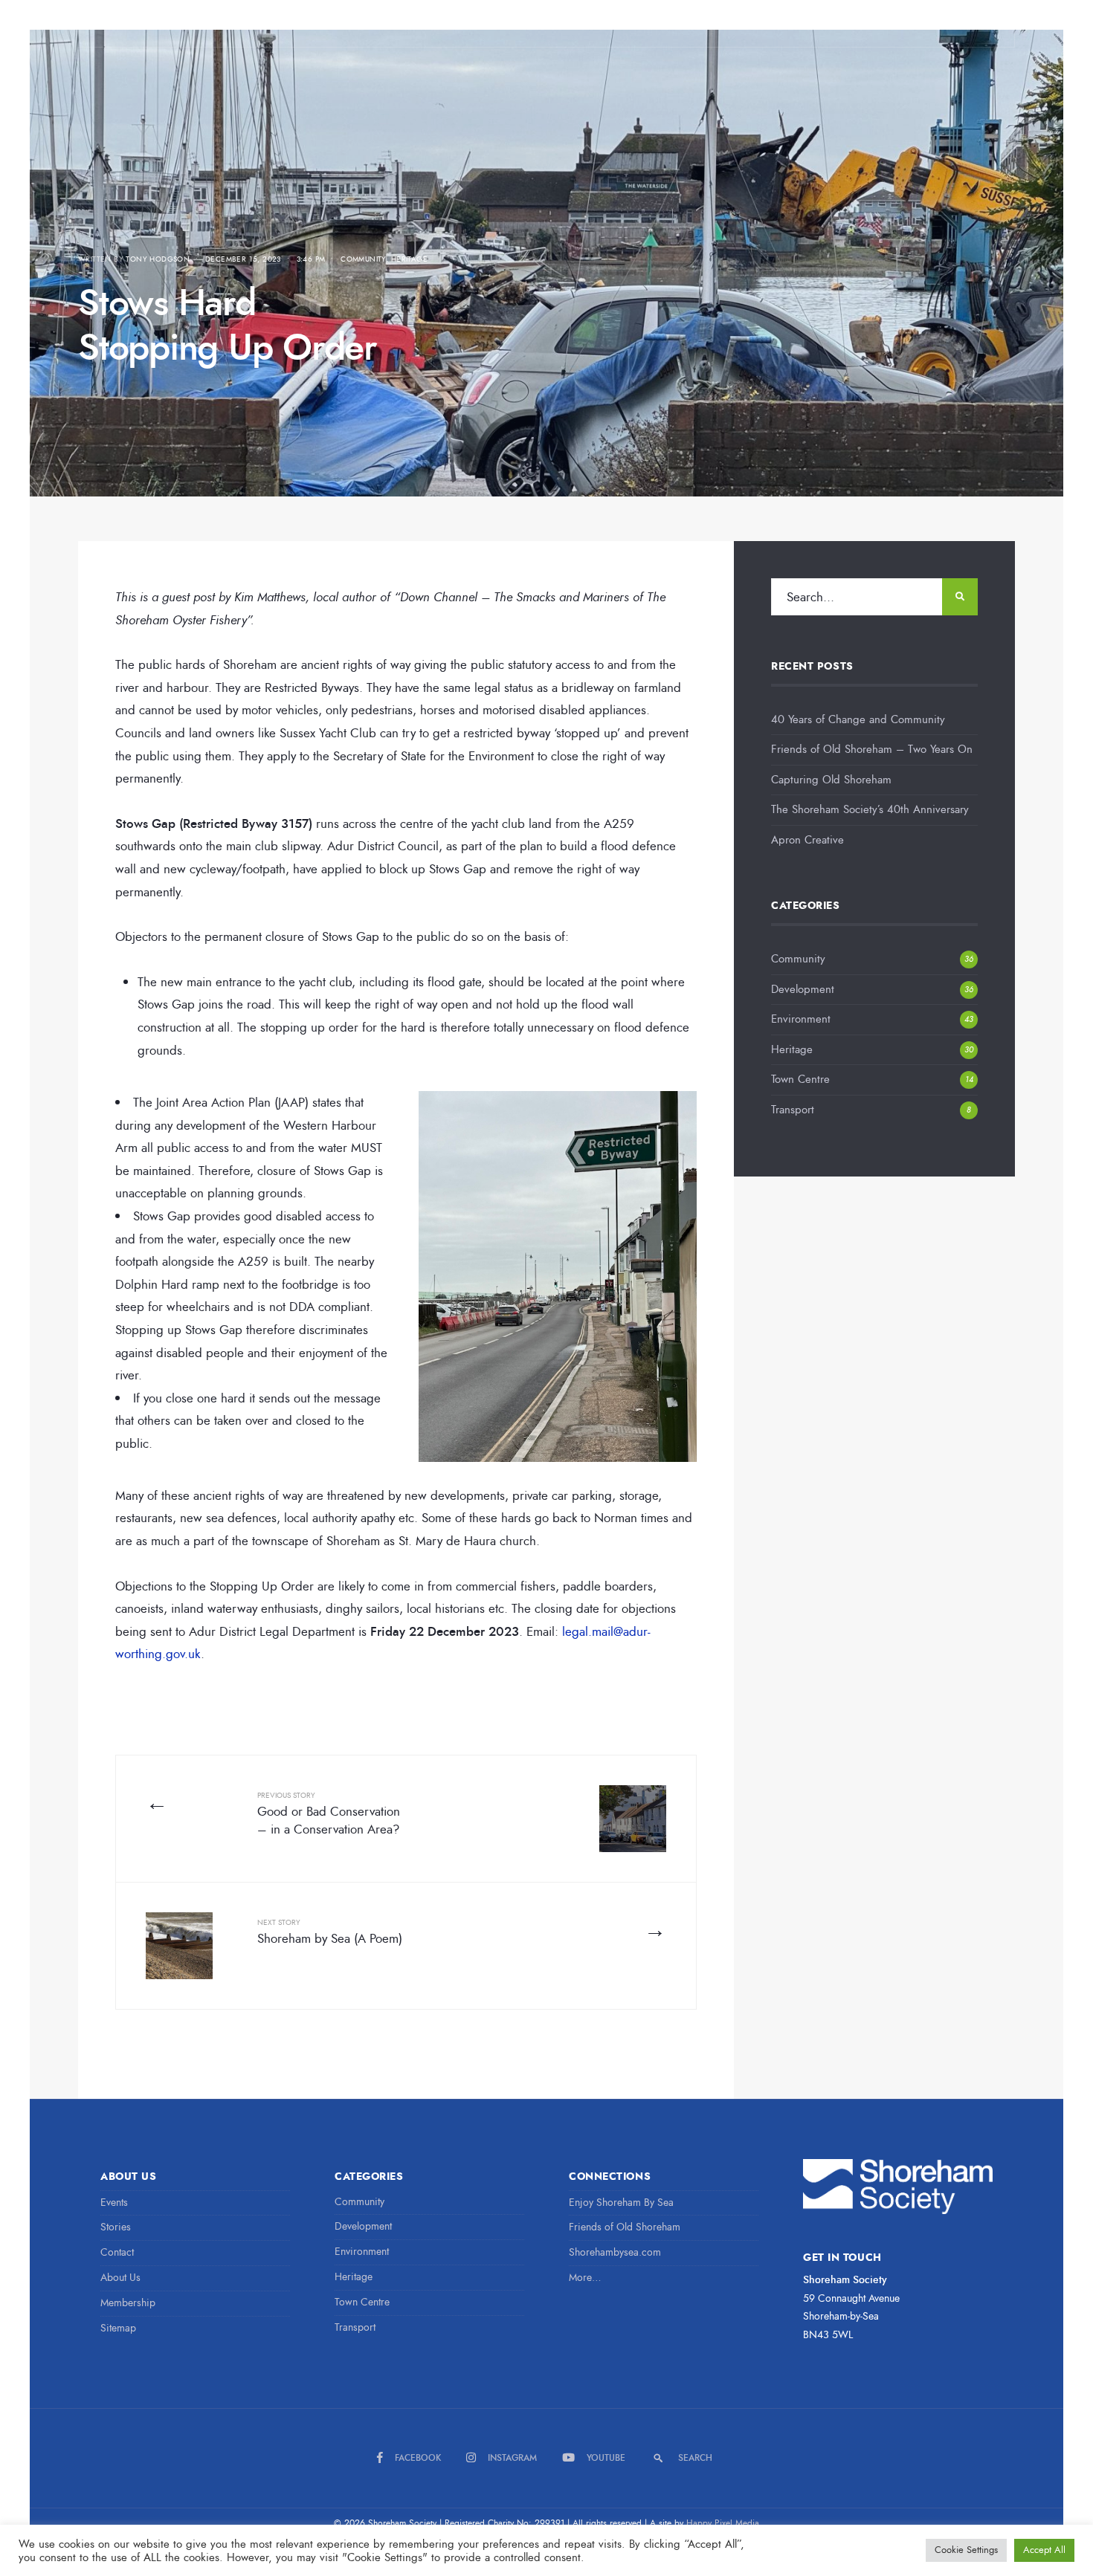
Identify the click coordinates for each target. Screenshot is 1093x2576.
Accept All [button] (1044, 2550)
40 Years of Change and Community (858, 719)
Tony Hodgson (158, 259)
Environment (801, 1019)
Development (803, 989)
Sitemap (118, 2328)
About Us (120, 2278)
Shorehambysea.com (615, 2252)
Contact (117, 2252)
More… (585, 2278)
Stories (116, 2227)
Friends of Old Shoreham (625, 2227)
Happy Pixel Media (723, 2523)
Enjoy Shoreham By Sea (621, 2203)
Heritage (409, 259)
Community (363, 259)
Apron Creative (807, 840)
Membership (128, 2303)
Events (114, 2203)
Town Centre (800, 1079)
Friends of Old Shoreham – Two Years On (872, 749)
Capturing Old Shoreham (831, 780)
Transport (793, 1110)
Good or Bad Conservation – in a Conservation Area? (329, 1814)
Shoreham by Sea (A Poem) (330, 1932)
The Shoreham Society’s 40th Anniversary (870, 809)
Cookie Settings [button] (966, 2550)
